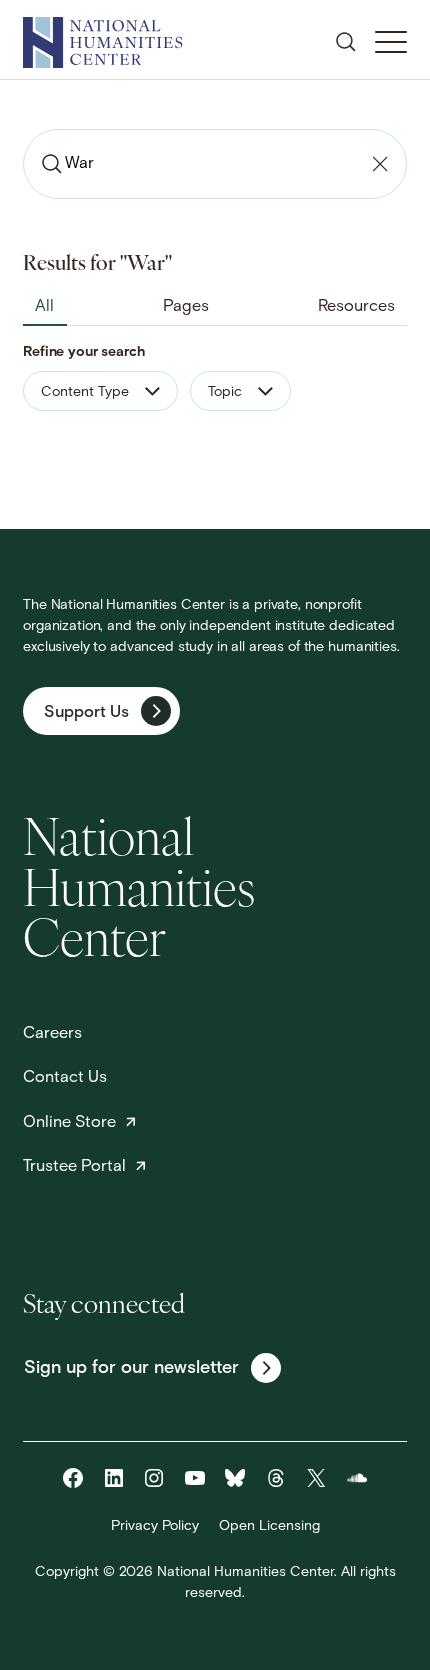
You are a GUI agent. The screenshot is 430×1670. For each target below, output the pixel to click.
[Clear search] (380, 164)
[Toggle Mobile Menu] (391, 42)
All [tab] (44, 307)
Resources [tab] (356, 307)
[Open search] (346, 42)
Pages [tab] (186, 307)
